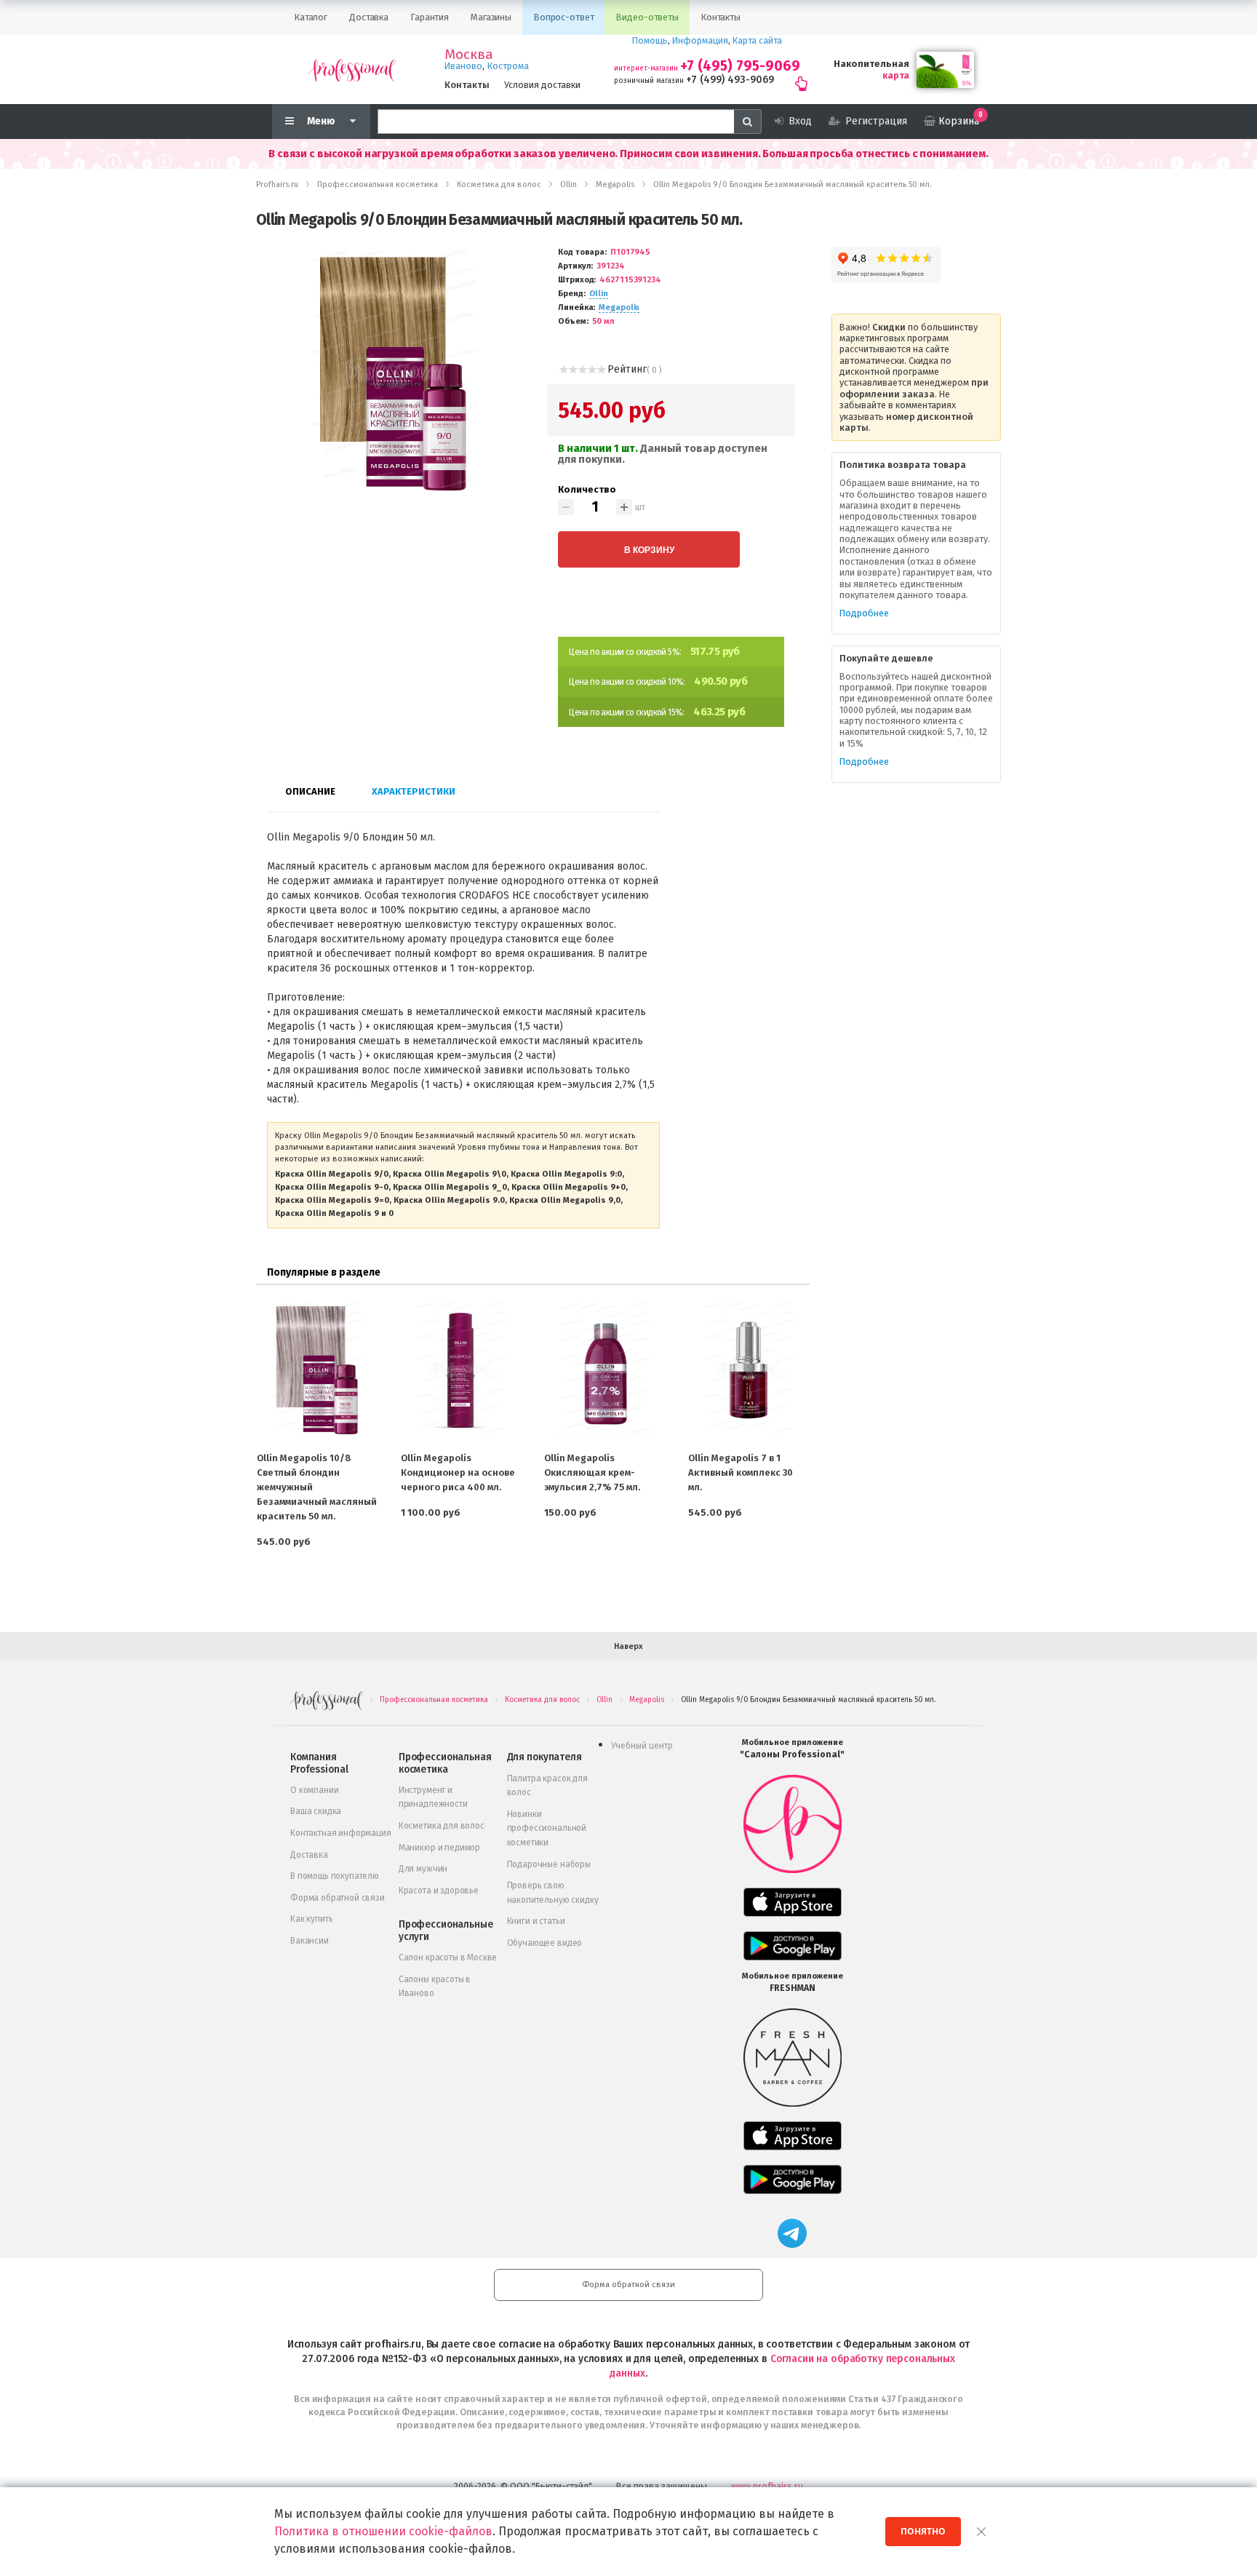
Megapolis (619, 307)
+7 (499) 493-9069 (730, 80)
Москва (469, 55)
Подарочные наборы (549, 1864)
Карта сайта (757, 40)
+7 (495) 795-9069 (740, 66)
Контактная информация (341, 1833)
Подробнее (864, 613)
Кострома (508, 66)
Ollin (599, 294)
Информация (700, 40)
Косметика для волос (442, 1826)
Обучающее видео (545, 1943)
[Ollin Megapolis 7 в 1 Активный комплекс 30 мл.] (749, 1370)
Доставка (309, 1855)
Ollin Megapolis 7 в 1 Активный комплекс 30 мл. (741, 1472)
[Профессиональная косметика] (352, 69)
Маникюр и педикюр (439, 1848)
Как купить (311, 1919)
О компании (314, 1790)
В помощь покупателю (335, 1876)
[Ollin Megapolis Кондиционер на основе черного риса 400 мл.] (461, 1370)
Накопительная (871, 64)
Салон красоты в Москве (448, 1957)
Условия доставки (542, 85)
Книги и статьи (536, 1921)
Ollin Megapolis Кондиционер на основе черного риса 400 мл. (458, 1472)
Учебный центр (642, 1746)
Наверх (628, 1646)
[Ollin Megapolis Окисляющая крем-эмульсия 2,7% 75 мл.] (604, 1370)
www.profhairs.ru (767, 2486)
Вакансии (310, 1941)
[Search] (748, 122)
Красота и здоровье (439, 1891)
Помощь (650, 40)
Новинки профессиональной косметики (547, 1828)
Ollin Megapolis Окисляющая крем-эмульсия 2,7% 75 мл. (592, 1472)
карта (896, 75)
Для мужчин (423, 1869)
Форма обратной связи (338, 1898)
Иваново (463, 66)
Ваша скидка (316, 1811)
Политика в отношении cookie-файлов (383, 2531)
